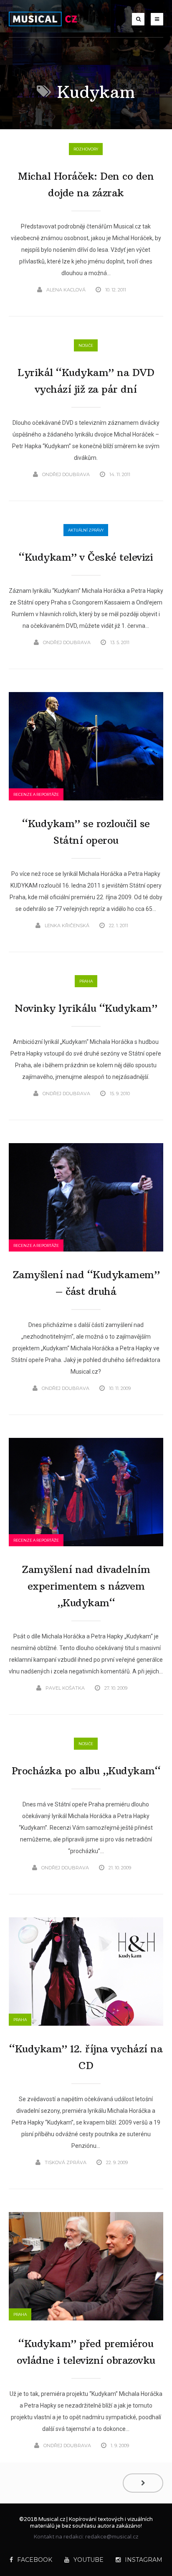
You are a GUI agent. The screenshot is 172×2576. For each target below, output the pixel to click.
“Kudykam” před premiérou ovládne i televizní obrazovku (86, 2352)
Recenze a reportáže (36, 794)
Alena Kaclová (66, 290)
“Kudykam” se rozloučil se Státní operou (86, 832)
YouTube (89, 2560)
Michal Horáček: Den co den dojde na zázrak (86, 184)
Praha (86, 981)
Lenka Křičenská (67, 926)
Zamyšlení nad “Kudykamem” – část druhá (86, 1283)
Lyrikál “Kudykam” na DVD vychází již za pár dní (86, 381)
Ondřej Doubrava (66, 474)
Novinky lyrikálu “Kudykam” (86, 1008)
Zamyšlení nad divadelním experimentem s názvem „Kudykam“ (86, 1586)
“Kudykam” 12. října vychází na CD (86, 2057)
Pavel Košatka (65, 1688)
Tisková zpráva (66, 2162)
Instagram (144, 2560)
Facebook (35, 2560)
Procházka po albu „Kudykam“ (86, 1771)
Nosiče (86, 345)
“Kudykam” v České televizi (86, 557)
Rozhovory (86, 149)
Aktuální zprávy (86, 530)
